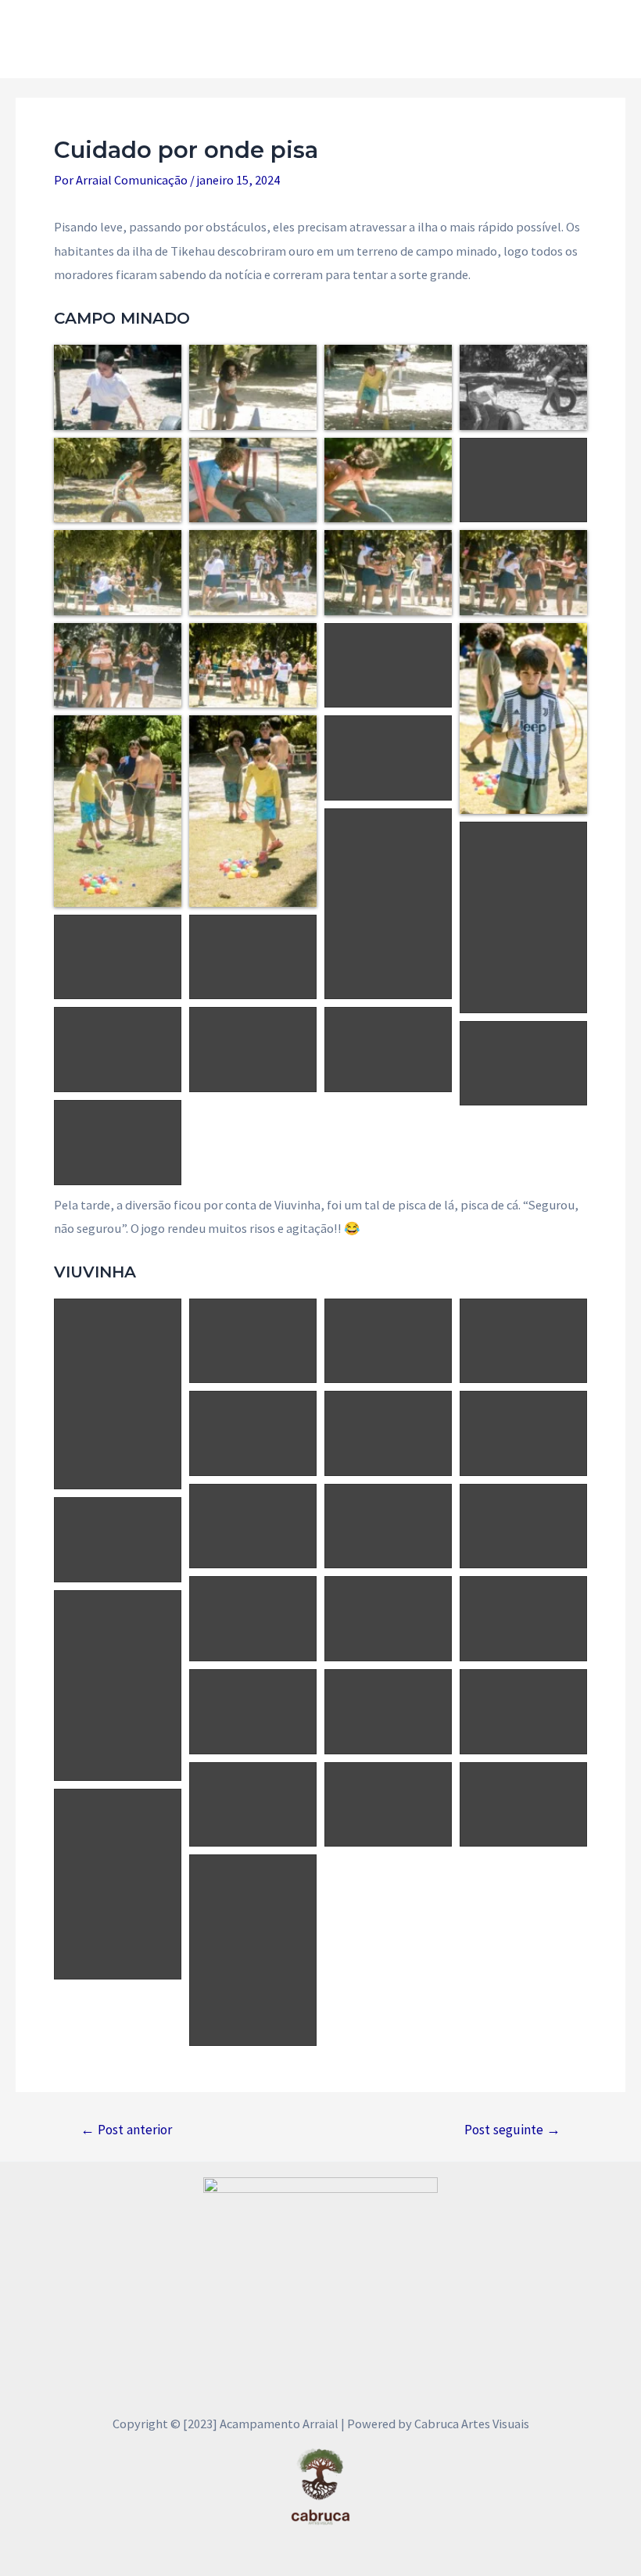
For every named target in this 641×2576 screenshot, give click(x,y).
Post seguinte (512, 2130)
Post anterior (126, 2130)
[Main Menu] (608, 39)
